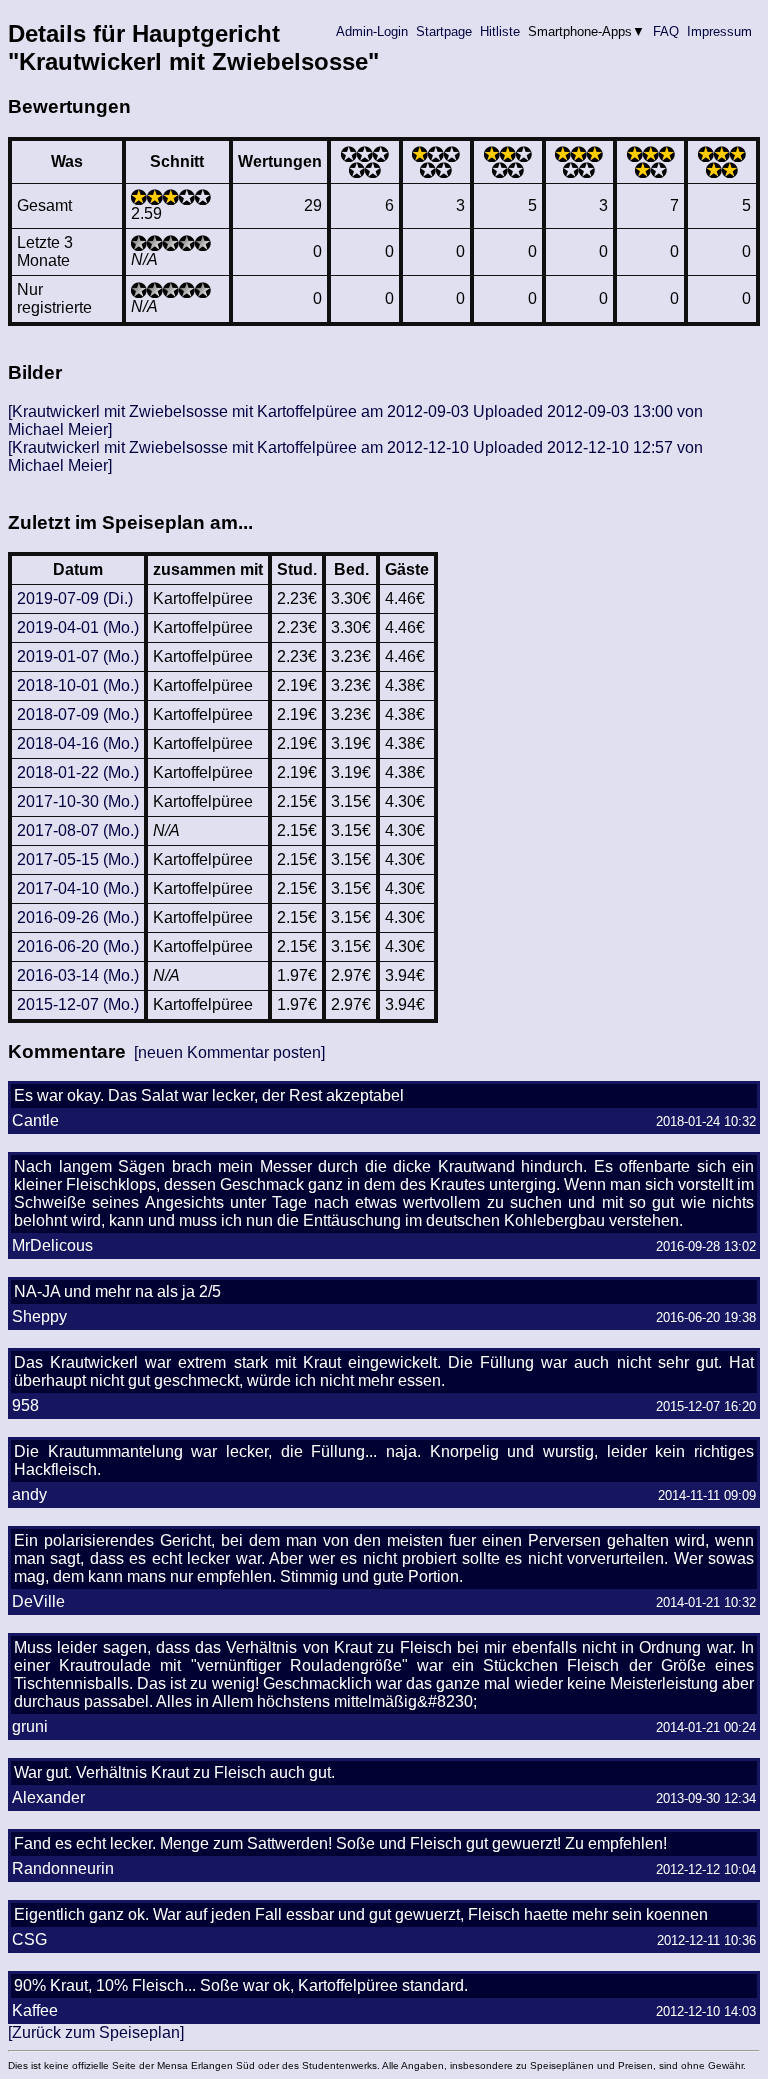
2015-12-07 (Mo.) (78, 1004)
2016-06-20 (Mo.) (78, 946)
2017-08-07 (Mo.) (78, 830)
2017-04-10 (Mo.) (78, 888)
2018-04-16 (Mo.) (78, 743)
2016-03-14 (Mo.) (78, 975)
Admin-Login (372, 31)
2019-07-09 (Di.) (75, 598)
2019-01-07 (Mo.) (78, 656)
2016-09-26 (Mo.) (78, 917)
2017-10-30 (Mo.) (78, 801)
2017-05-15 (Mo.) (78, 859)
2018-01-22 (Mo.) (78, 772)
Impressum (719, 31)
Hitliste (500, 31)
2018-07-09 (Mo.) (78, 714)
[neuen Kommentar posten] (229, 1052)
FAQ (666, 31)
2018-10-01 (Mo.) (78, 685)
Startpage (444, 31)
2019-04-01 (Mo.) (78, 627)
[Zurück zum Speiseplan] (96, 2032)
